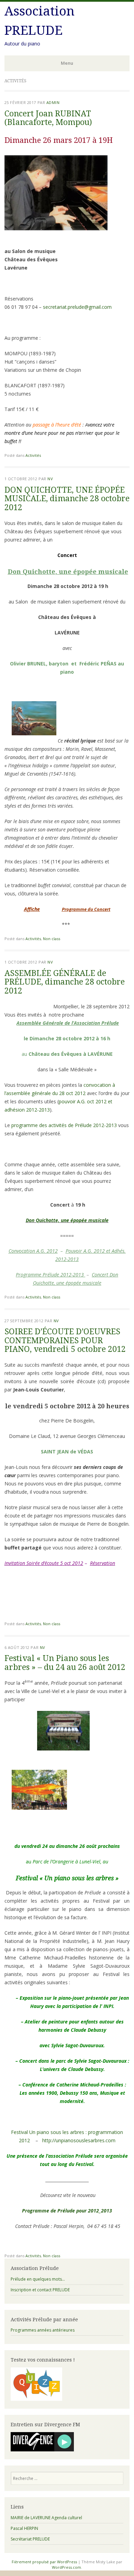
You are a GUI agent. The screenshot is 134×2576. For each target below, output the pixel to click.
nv (50, 479)
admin (53, 102)
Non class (52, 939)
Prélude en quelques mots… (38, 2279)
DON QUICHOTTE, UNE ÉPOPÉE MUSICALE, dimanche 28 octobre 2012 (67, 499)
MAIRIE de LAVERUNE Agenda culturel (46, 2518)
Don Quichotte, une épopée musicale (67, 1220)
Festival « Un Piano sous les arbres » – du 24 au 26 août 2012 (65, 1663)
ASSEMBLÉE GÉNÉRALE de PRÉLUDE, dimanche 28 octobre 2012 (65, 982)
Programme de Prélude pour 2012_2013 (67, 2211)
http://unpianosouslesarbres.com (79, 2140)
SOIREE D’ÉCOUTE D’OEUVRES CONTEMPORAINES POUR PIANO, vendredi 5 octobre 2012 (65, 1340)
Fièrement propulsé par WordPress (44, 2562)
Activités (33, 455)
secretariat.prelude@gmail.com (77, 307)
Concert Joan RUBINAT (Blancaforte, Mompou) (48, 118)
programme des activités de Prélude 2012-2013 (64, 1125)
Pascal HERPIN (24, 2528)
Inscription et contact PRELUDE (40, 2290)
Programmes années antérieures (43, 2330)
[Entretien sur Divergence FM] (42, 2450)
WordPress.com (66, 2567)
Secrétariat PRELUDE (30, 2539)
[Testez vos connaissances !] (36, 2399)
